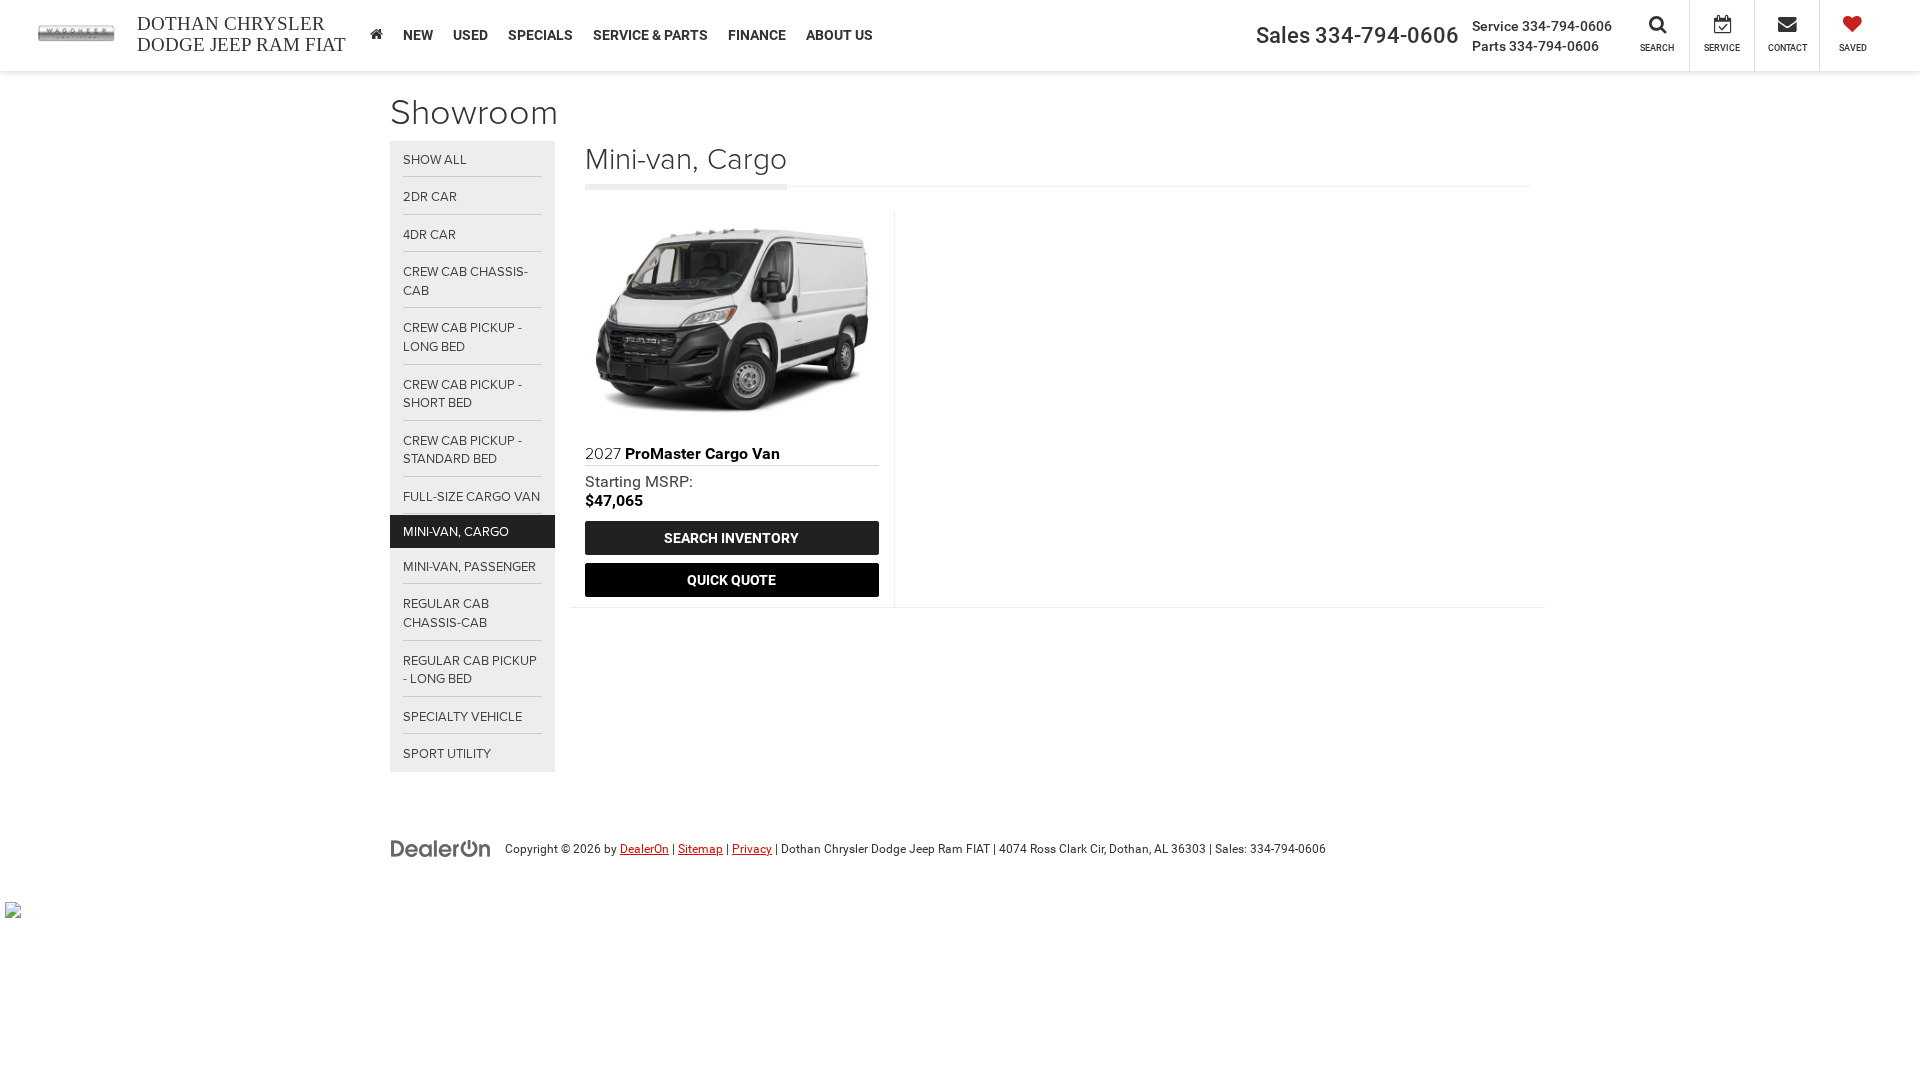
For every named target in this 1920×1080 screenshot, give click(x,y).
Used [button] (470, 35)
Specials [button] (540, 35)
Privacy (752, 849)
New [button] (418, 35)
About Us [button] (839, 35)
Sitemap (700, 849)
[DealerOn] (441, 848)
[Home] (376, 35)
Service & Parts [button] (650, 35)
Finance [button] (757, 35)
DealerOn (644, 849)
